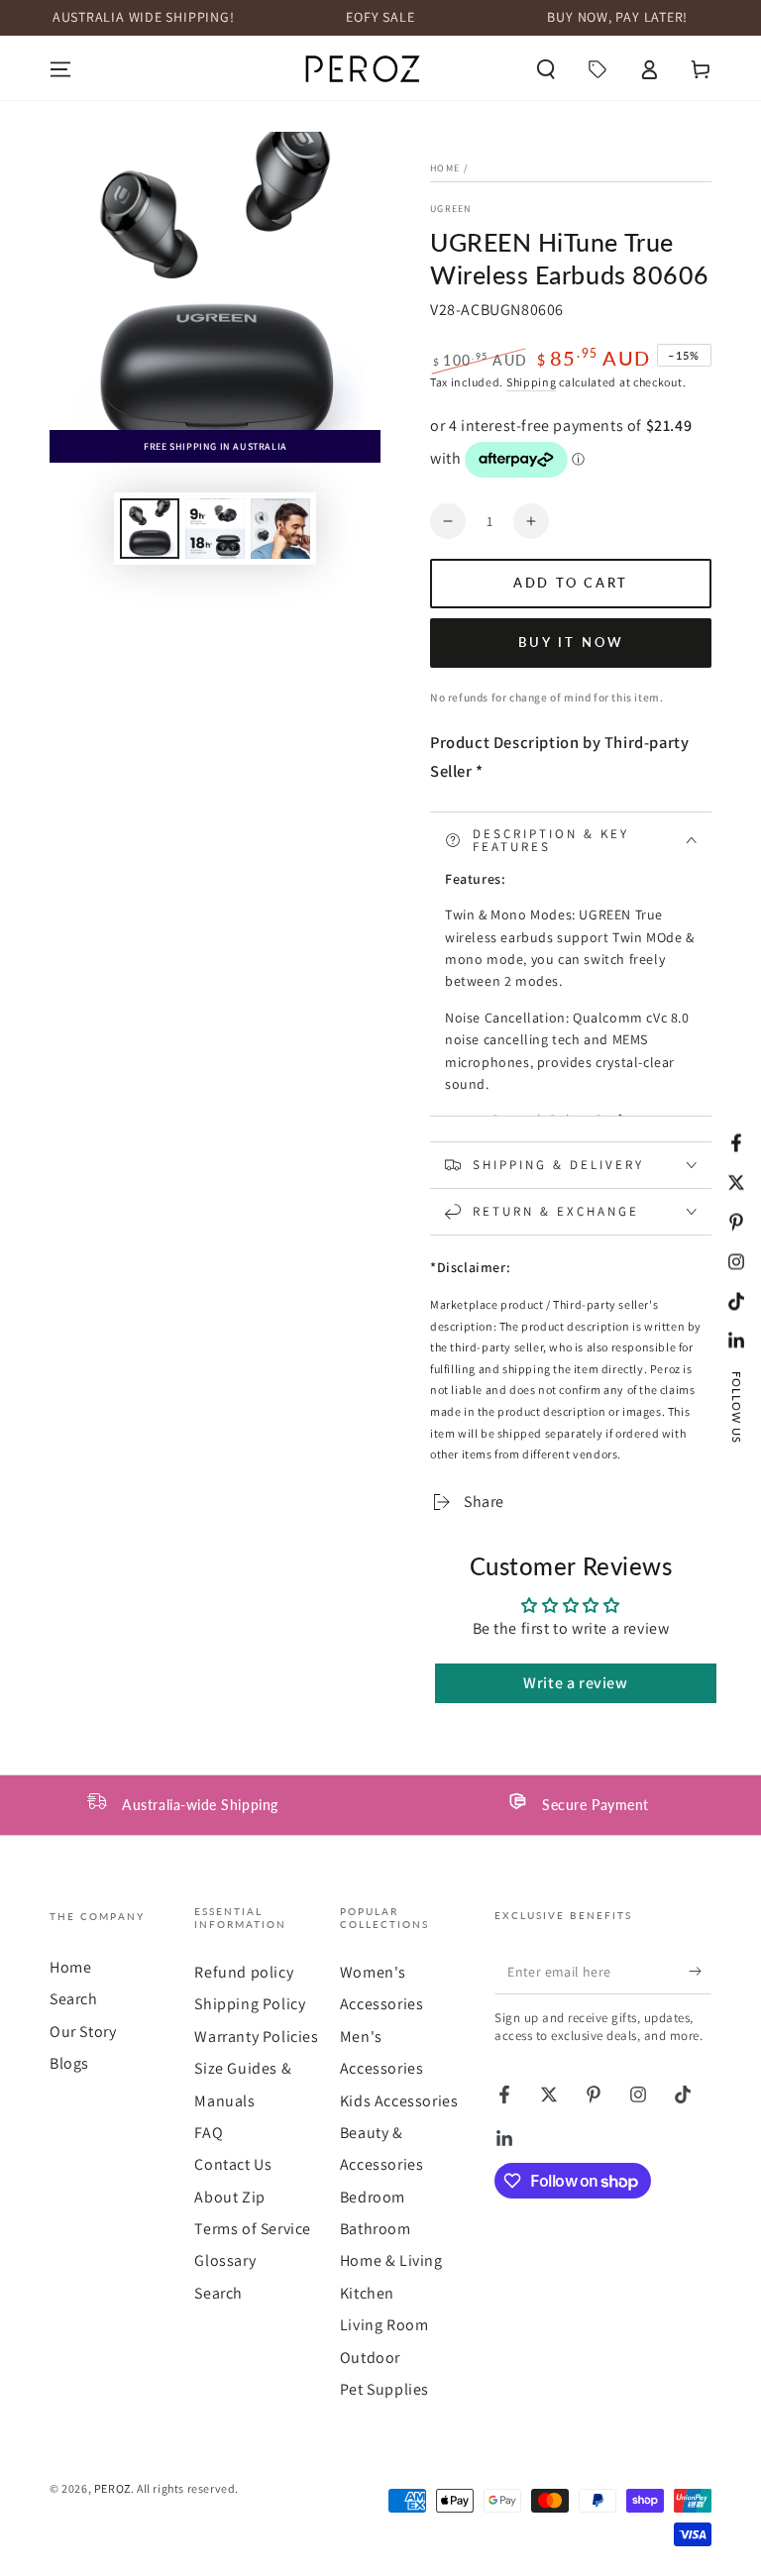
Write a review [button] (575, 1683)
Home (445, 168)
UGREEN (451, 209)
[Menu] (60, 69)
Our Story (83, 2032)
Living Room (384, 2325)
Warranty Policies (256, 2037)
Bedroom (373, 2197)
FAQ (209, 2133)
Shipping (532, 382)
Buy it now (571, 642)
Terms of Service (253, 2229)
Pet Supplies (384, 2389)
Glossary (225, 2260)
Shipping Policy (250, 2004)
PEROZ (112, 2488)
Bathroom (376, 2229)
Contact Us (233, 2164)
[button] (546, 69)
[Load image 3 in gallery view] (280, 529)
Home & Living (391, 2260)
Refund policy (244, 1972)
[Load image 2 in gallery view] (215, 529)
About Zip (229, 2197)
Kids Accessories (399, 2101)
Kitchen (367, 2293)
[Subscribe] (700, 1972)
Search (74, 1999)
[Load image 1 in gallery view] (150, 529)
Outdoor (370, 2358)
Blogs (69, 2063)
